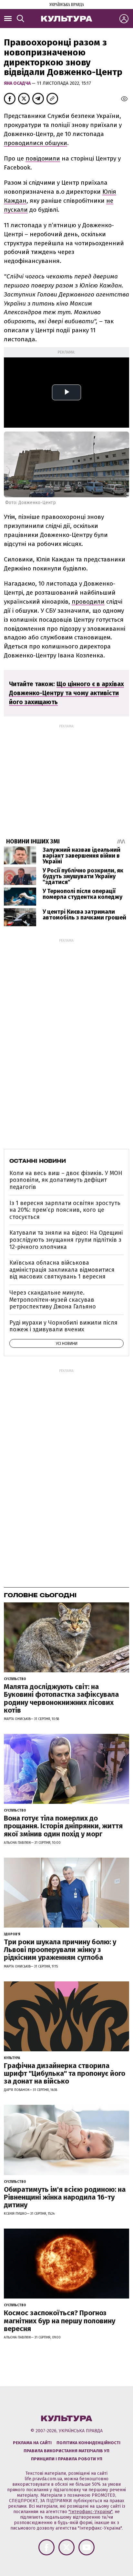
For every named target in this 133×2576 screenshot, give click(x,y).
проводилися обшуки (36, 143)
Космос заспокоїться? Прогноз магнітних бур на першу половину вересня (60, 2321)
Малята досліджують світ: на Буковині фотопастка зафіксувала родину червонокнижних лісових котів (61, 1698)
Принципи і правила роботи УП (67, 2459)
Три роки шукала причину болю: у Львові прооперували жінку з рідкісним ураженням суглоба (60, 1950)
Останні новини (38, 1161)
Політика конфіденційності (88, 2443)
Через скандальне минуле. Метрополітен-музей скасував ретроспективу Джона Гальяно (53, 1300)
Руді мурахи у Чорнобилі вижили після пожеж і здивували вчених (63, 1326)
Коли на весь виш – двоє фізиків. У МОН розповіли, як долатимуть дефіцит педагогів (66, 1180)
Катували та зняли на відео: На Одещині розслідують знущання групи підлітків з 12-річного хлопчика (66, 1240)
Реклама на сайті (32, 2443)
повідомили (43, 158)
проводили (88, 602)
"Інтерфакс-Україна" (90, 2512)
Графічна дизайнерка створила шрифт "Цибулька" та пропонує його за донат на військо (65, 2073)
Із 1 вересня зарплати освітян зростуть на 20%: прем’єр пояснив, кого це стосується (65, 1210)
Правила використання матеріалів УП (66, 2451)
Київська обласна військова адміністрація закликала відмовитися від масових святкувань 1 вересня (62, 1270)
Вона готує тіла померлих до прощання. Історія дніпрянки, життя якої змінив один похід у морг (63, 1826)
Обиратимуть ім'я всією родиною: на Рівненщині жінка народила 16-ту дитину (65, 2197)
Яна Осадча (18, 83)
